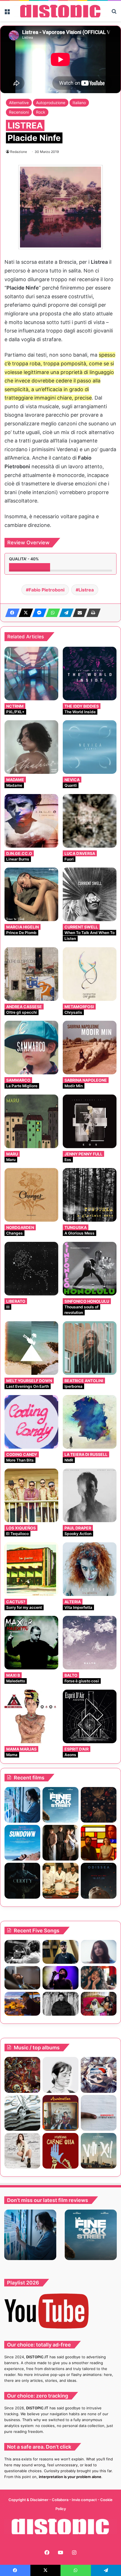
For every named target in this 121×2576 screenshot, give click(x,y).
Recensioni (19, 112)
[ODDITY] (22, 1881)
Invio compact (85, 2500)
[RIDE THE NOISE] (22, 1952)
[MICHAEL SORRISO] (60, 2004)
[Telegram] (65, 613)
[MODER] (99, 2151)
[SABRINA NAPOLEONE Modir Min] (90, 1048)
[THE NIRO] (60, 1978)
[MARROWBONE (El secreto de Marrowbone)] (60, 1843)
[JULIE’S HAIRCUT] (60, 2075)
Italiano (79, 103)
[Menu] (7, 13)
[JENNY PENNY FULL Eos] (90, 1121)
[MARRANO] (60, 2151)
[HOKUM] (99, 1805)
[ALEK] (99, 1952)
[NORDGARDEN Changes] (31, 1195)
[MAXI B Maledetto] (31, 1643)
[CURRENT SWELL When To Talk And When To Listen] (90, 894)
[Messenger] (38, 613)
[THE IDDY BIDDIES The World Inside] (90, 674)
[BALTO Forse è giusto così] (90, 1643)
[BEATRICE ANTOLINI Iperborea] (90, 1348)
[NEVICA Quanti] (90, 747)
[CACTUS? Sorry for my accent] (31, 1569)
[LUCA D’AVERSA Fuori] (90, 821)
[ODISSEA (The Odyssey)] (99, 1881)
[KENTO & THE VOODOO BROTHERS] (99, 2075)
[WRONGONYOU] (22, 1978)
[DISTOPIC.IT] (60, 11)
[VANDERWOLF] (99, 2004)
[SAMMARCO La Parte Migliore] (31, 1048)
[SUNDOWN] (22, 1843)
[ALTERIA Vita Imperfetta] (90, 1569)
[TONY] (60, 1881)
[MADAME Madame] (31, 747)
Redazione (19, 152)
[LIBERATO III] (31, 1269)
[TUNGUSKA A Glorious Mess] (90, 1195)
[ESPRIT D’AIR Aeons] (90, 1716)
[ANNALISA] (22, 2151)
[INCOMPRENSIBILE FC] (99, 2113)
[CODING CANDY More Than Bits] (31, 1422)
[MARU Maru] (31, 1121)
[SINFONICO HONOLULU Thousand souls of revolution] (90, 1269)
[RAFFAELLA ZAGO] (99, 1978)
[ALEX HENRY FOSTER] (22, 2004)
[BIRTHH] (22, 2113)
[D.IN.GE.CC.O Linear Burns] (31, 821)
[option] (30, 2235)
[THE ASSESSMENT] (99, 1843)
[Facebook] (11, 613)
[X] (24, 613)
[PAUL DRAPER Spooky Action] (90, 1495)
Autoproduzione (51, 103)
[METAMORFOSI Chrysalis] (90, 974)
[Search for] (114, 13)
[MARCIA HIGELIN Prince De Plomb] (31, 894)
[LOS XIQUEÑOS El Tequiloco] (31, 1495)
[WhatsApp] (51, 613)
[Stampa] (92, 613)
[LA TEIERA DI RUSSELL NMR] (90, 1422)
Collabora (60, 2500)
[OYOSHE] (60, 1952)
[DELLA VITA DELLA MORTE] (22, 2075)
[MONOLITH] (22, 1805)
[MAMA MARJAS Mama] (31, 1716)
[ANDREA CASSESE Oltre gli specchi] (31, 974)
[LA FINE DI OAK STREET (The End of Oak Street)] (60, 1805)
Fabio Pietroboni (47, 590)
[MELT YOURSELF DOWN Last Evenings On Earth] (31, 1348)
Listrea (86, 590)
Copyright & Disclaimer (28, 2500)
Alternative (19, 103)
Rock (41, 112)
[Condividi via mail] (78, 613)
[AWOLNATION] (60, 2113)
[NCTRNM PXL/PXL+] (31, 674)
